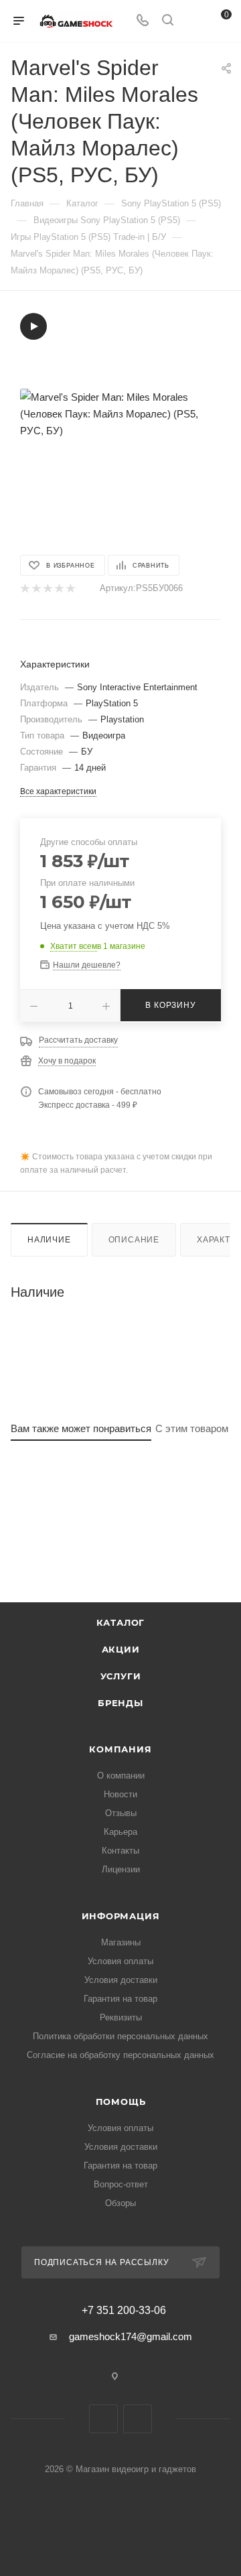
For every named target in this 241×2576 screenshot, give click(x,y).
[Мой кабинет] (193, 21)
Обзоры (120, 2203)
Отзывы (121, 1813)
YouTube (138, 2419)
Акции (121, 1649)
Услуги (121, 1676)
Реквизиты (121, 2017)
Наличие (49, 1240)
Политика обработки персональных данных (120, 2036)
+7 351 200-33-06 (124, 2311)
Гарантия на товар (120, 1999)
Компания (120, 1749)
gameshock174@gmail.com (131, 2336)
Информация (121, 1916)
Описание (134, 1240)
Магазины (121, 1942)
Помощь (121, 2102)
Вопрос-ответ (121, 2184)
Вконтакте (103, 2419)
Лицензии (121, 1869)
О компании (121, 1776)
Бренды (120, 1703)
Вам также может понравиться (81, 1428)
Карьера (120, 1832)
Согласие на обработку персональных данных (120, 2055)
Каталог (121, 1622)
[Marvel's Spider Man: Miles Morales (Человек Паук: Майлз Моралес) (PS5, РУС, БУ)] (120, 413)
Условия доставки (121, 1980)
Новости (120, 1794)
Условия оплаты (120, 1961)
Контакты (120, 1851)
